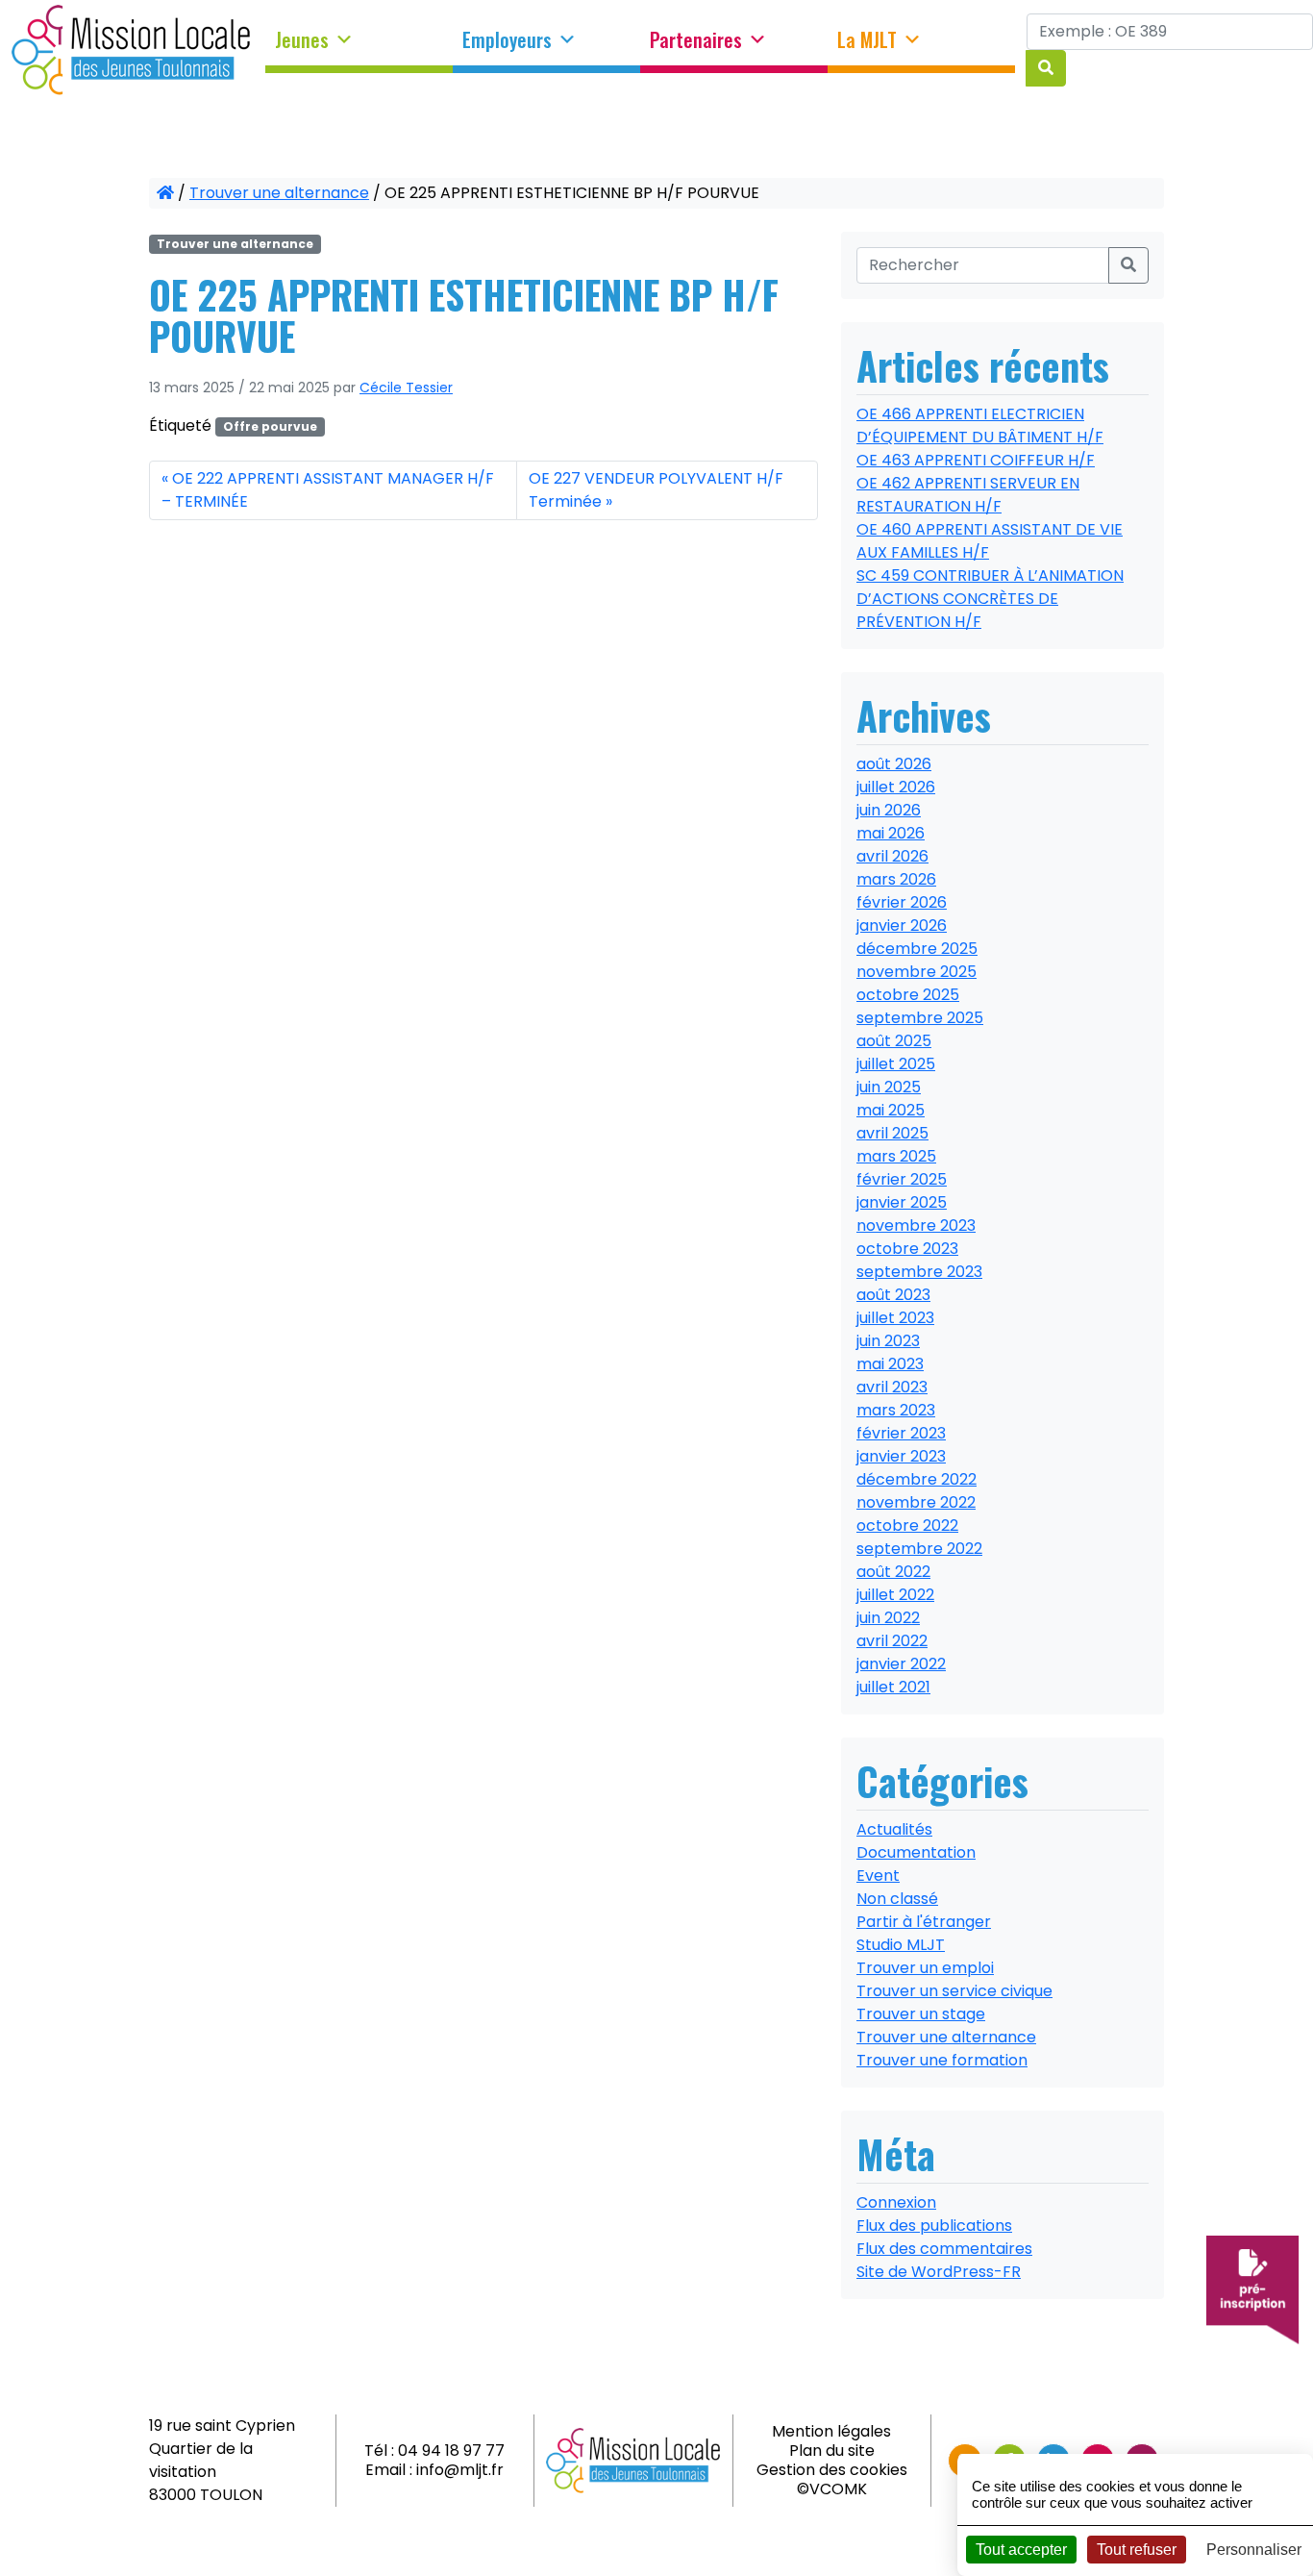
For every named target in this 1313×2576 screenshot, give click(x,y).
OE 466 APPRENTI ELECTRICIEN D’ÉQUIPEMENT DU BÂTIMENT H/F (980, 425)
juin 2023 (888, 1341)
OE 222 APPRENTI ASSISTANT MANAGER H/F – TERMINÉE (328, 490)
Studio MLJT (901, 1945)
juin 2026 (889, 810)
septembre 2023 (919, 1272)
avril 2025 (892, 1133)
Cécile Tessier (406, 388)
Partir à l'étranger (924, 1922)
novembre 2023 (916, 1225)
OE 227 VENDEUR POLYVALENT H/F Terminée (656, 490)
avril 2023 (892, 1387)
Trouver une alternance (279, 193)
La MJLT (867, 40)
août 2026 (894, 764)
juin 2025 (889, 1087)
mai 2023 (890, 1364)
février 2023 (901, 1433)
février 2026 (902, 902)
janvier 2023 (901, 1456)
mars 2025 (896, 1156)
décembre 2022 (917, 1479)
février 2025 (902, 1179)
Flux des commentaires (944, 2249)
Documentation (916, 1852)
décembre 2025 (917, 949)
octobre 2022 (907, 1526)
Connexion (896, 2202)
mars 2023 (896, 1410)
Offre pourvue (270, 426)
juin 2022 (888, 1618)
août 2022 (893, 1572)
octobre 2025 (908, 995)
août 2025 (894, 1041)
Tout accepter (1021, 2550)
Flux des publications (934, 2226)
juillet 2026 (896, 787)
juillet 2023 (895, 1318)
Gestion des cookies (832, 2470)
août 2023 (893, 1295)
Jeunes (302, 40)
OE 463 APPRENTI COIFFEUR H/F (976, 460)
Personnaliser (1254, 2550)
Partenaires (696, 40)
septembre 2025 (920, 1018)
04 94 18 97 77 (451, 2451)
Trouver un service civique (954, 1991)
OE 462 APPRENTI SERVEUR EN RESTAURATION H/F (968, 495)
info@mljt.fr (460, 2470)
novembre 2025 (917, 972)
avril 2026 (892, 856)
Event (878, 1876)
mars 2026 (896, 879)
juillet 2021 (893, 1687)
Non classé (897, 1899)
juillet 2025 (896, 1064)
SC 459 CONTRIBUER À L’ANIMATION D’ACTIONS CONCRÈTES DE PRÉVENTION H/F (990, 599)
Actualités (894, 1829)
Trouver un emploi (925, 1968)
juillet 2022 (895, 1595)
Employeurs (507, 40)
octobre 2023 (907, 1249)
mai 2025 (891, 1110)
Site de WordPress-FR (939, 2272)
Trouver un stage (921, 2014)
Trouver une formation (942, 2060)
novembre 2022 (916, 1502)
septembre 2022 (919, 1549)
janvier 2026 (902, 925)
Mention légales (831, 2431)
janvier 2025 (902, 1202)
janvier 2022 (901, 1664)
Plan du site (832, 2451)
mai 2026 (891, 833)
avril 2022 (892, 1641)
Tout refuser (1137, 2550)
